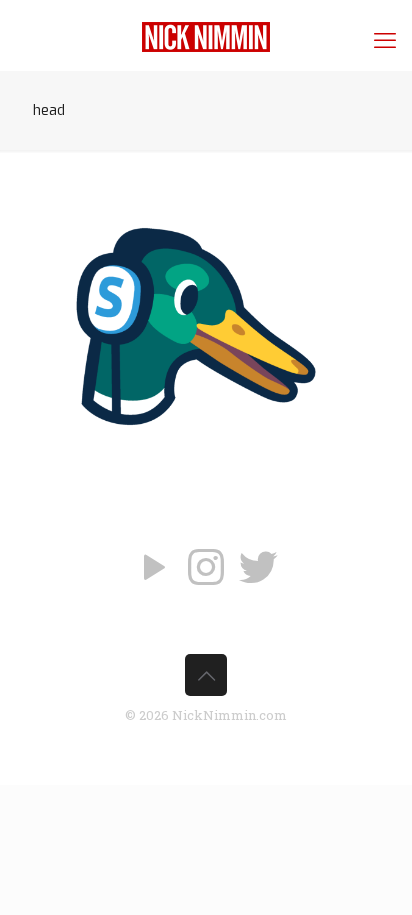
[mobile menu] (385, 40)
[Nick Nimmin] (206, 35)
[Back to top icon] (206, 675)
